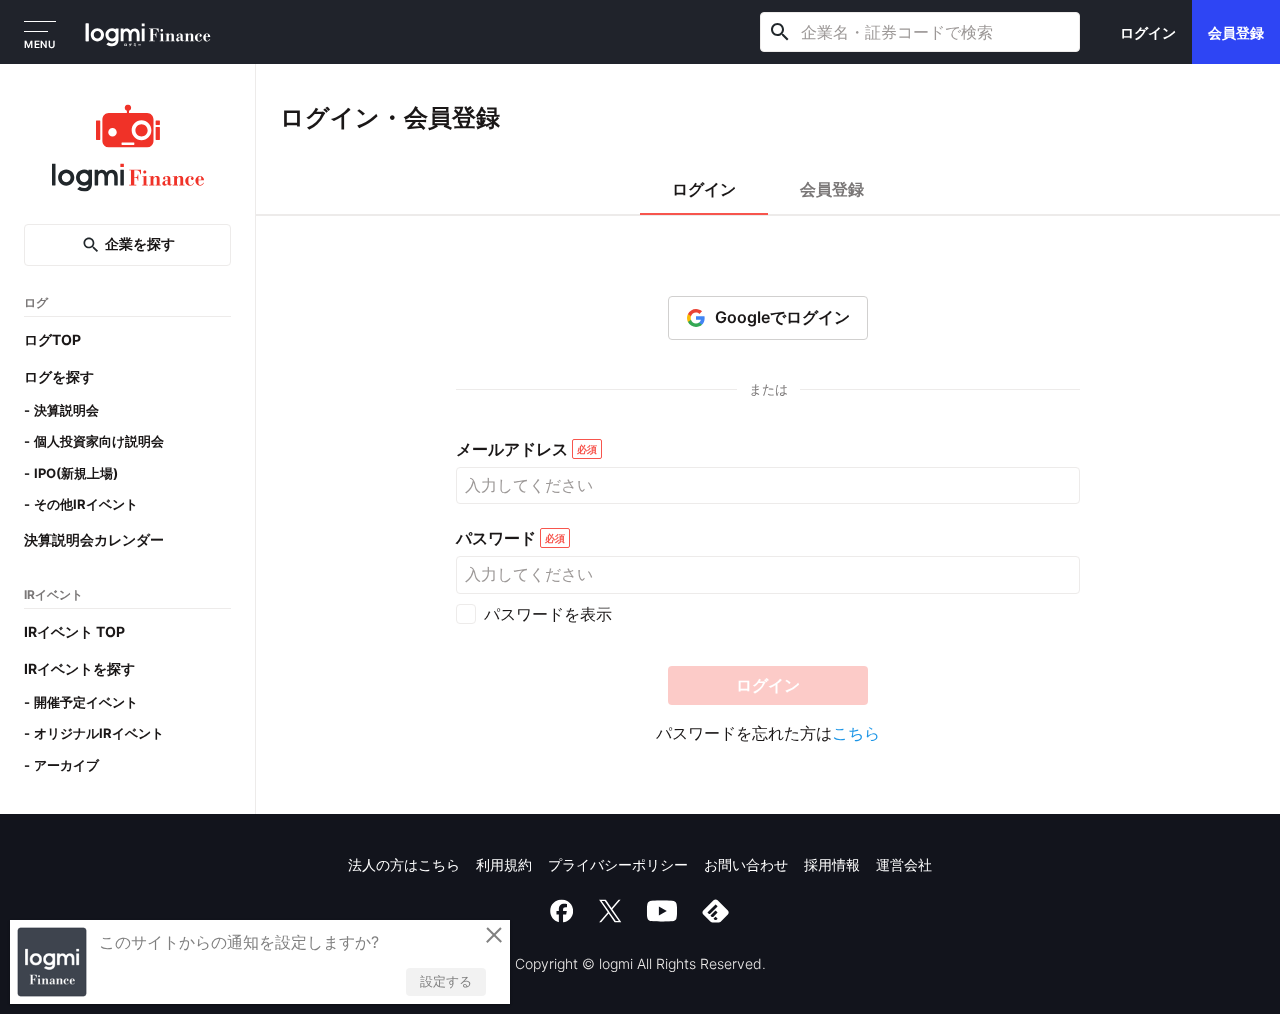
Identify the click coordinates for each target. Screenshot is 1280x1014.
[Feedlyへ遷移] (716, 911)
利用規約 (504, 864)
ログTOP (52, 339)
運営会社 (904, 864)
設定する (446, 981)
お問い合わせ (746, 864)
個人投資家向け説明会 (99, 442)
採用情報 (832, 864)
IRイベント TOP (74, 631)
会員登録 (1236, 32)
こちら (856, 733)
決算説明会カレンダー (94, 539)
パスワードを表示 (548, 614)
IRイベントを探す (79, 668)
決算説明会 (66, 410)
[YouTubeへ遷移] (662, 911)
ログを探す (59, 376)
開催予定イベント (86, 702)
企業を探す (140, 244)
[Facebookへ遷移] (562, 911)
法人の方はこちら (404, 864)
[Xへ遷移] (610, 911)
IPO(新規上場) (76, 473)
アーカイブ (66, 765)
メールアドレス (512, 449)
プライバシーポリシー (618, 864)
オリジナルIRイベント (99, 734)
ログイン (1148, 32)
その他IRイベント (86, 505)
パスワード (496, 538)
